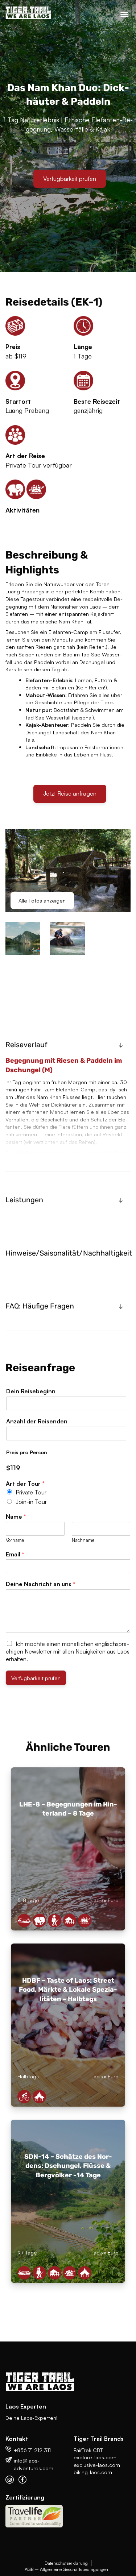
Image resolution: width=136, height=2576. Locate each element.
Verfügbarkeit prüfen (70, 179)
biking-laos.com (93, 2472)
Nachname (83, 1540)
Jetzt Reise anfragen (70, 793)
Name (16, 1517)
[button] (68, 1045)
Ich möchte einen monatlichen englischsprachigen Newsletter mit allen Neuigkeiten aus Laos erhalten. (68, 1651)
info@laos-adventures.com (34, 2464)
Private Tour (31, 1492)
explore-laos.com (95, 2457)
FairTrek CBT (88, 2450)
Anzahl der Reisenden (37, 1421)
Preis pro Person (27, 1452)
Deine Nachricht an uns (41, 1584)
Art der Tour (25, 1484)
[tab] (68, 1045)
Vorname (15, 1540)
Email (15, 1554)
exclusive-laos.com (97, 2465)
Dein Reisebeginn (31, 1391)
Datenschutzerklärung (66, 2563)
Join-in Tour (31, 1502)
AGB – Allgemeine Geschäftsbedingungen (66, 2569)
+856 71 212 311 (32, 2450)
